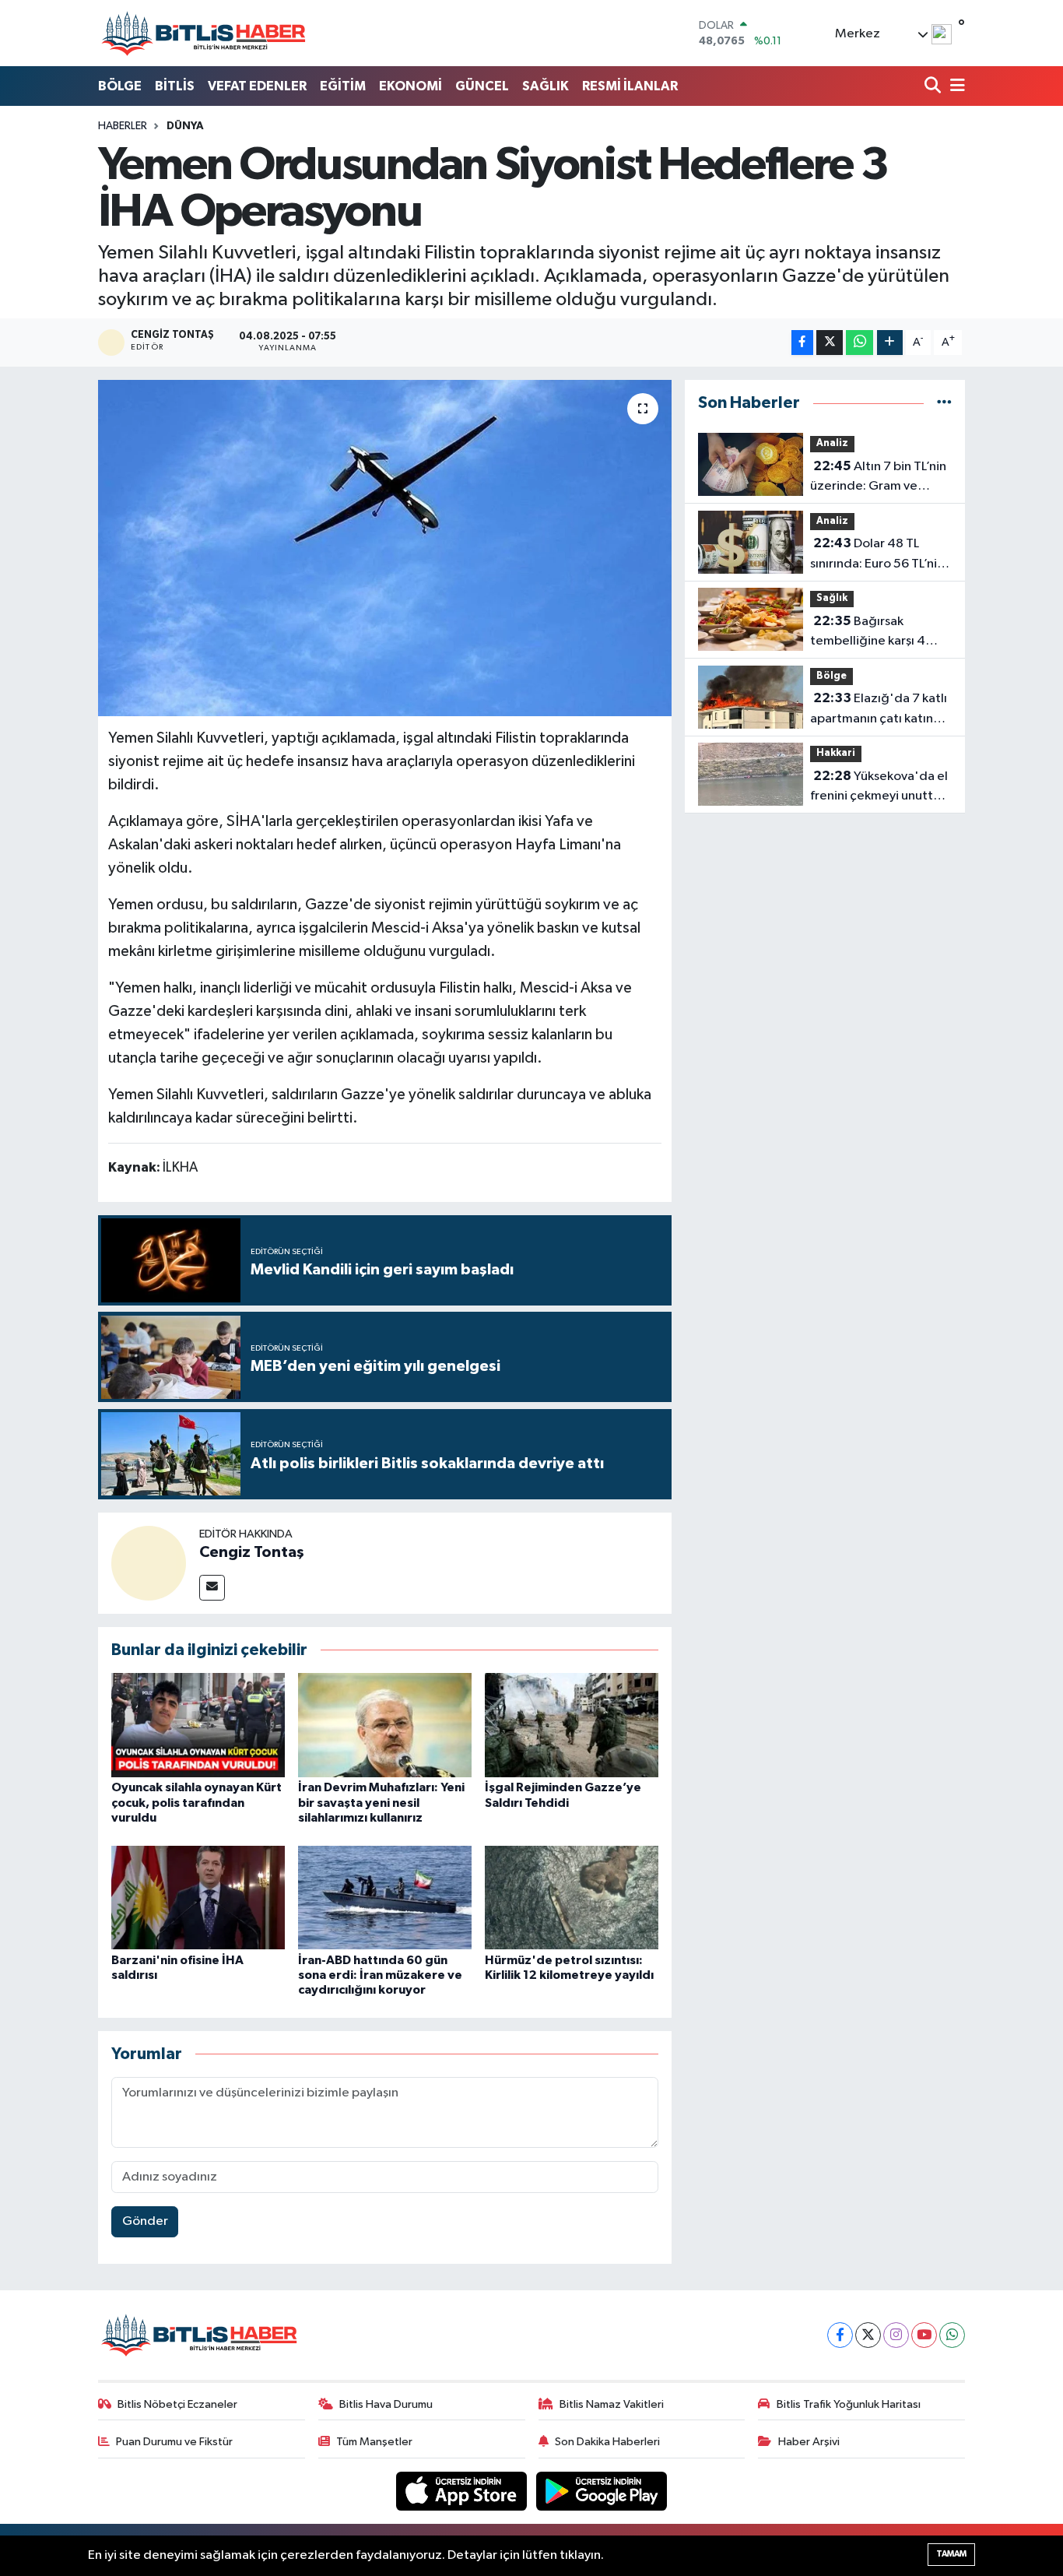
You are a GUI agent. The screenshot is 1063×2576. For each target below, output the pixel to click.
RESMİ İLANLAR (630, 86)
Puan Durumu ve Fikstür (174, 2442)
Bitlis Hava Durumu (386, 2404)
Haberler (123, 126)
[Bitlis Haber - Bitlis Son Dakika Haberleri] (203, 33)
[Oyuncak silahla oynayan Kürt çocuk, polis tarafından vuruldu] (198, 1725)
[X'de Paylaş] (830, 343)
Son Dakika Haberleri (607, 2442)
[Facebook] (840, 2335)
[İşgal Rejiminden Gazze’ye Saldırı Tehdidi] (572, 1725)
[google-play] (602, 2491)
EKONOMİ (410, 86)
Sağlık (832, 598)
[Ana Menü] (955, 87)
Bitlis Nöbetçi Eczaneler (177, 2404)
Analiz (832, 443)
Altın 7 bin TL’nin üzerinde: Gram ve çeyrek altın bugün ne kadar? (878, 478)
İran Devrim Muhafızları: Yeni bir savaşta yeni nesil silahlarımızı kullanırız (381, 1802)
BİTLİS (175, 86)
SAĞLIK (546, 86)
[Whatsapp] (952, 2335)
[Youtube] (924, 2335)
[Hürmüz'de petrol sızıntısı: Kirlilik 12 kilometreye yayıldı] (572, 1898)
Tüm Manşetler (374, 2442)
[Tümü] (944, 403)
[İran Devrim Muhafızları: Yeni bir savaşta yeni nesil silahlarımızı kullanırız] (385, 1725)
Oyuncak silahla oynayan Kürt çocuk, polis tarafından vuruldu (196, 1802)
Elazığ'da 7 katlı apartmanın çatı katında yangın (879, 710)
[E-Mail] (212, 1588)
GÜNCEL (482, 86)
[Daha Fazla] (890, 343)
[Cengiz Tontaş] (149, 1563)
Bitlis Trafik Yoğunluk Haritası (849, 2404)
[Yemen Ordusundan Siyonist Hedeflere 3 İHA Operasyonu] (385, 548)
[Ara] (934, 87)
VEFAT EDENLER (257, 86)
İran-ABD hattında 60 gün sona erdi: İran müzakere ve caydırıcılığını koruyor (380, 1975)
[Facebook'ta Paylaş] (802, 343)
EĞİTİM (343, 86)
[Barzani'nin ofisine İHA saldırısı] (198, 1898)
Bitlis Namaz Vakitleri (612, 2404)
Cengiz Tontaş (252, 1552)
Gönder (145, 2221)
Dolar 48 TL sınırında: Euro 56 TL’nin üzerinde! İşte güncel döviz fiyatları (877, 555)
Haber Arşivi (809, 2442)
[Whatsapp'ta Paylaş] (860, 343)
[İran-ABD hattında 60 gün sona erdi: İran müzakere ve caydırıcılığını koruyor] (385, 1898)
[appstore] (463, 2491)
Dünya (185, 126)
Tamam (951, 2554)
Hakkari (836, 753)
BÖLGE (120, 86)
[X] (868, 2335)
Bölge (831, 676)
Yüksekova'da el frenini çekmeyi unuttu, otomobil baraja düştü (879, 788)
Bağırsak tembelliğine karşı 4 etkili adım (868, 633)
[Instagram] (896, 2335)
